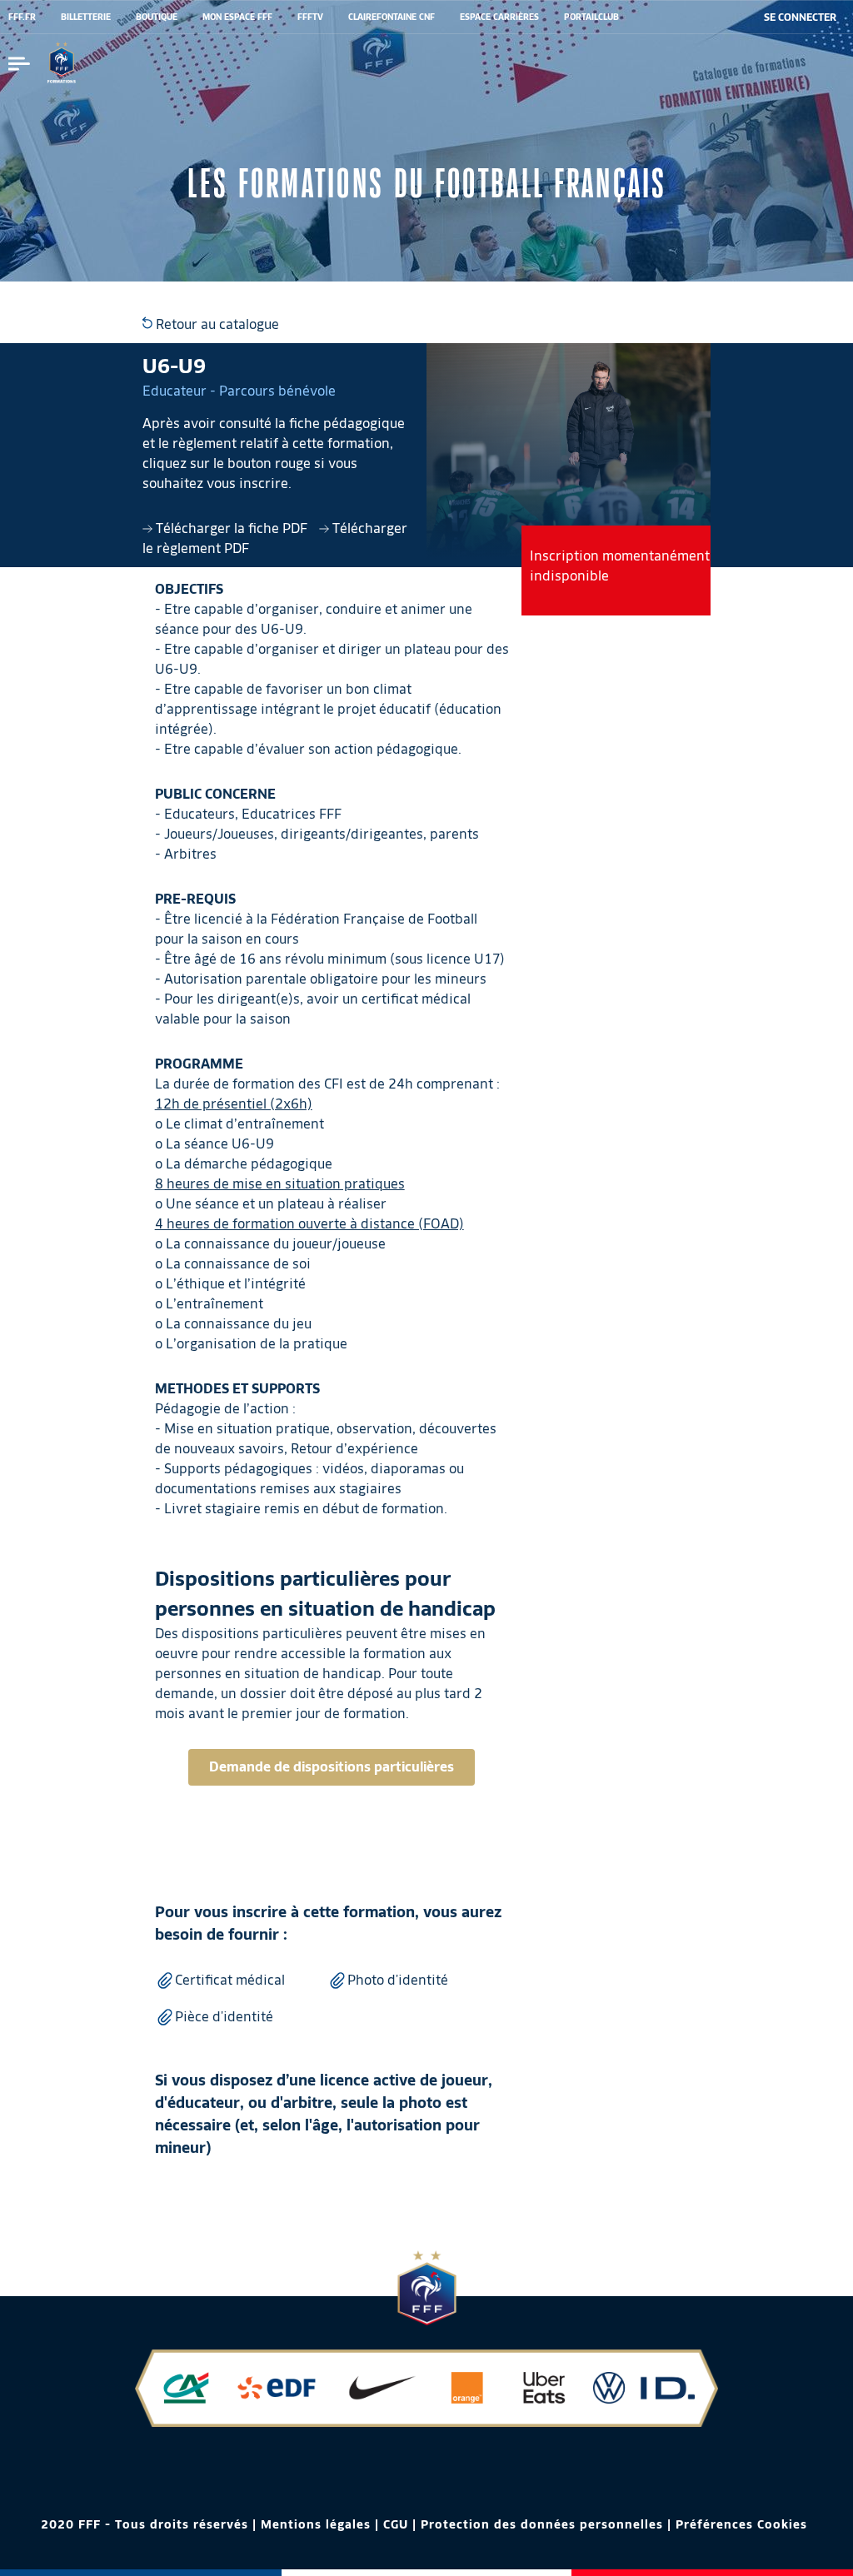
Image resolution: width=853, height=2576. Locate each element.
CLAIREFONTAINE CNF (392, 17)
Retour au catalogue (216, 324)
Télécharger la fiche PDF (232, 528)
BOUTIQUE (157, 17)
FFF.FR (22, 17)
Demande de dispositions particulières (332, 1767)
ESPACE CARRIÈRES (499, 17)
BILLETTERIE (86, 17)
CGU (396, 2524)
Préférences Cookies (741, 2524)
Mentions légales (316, 2524)
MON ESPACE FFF (237, 17)
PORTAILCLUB (591, 17)
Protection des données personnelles (542, 2524)
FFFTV (310, 17)
